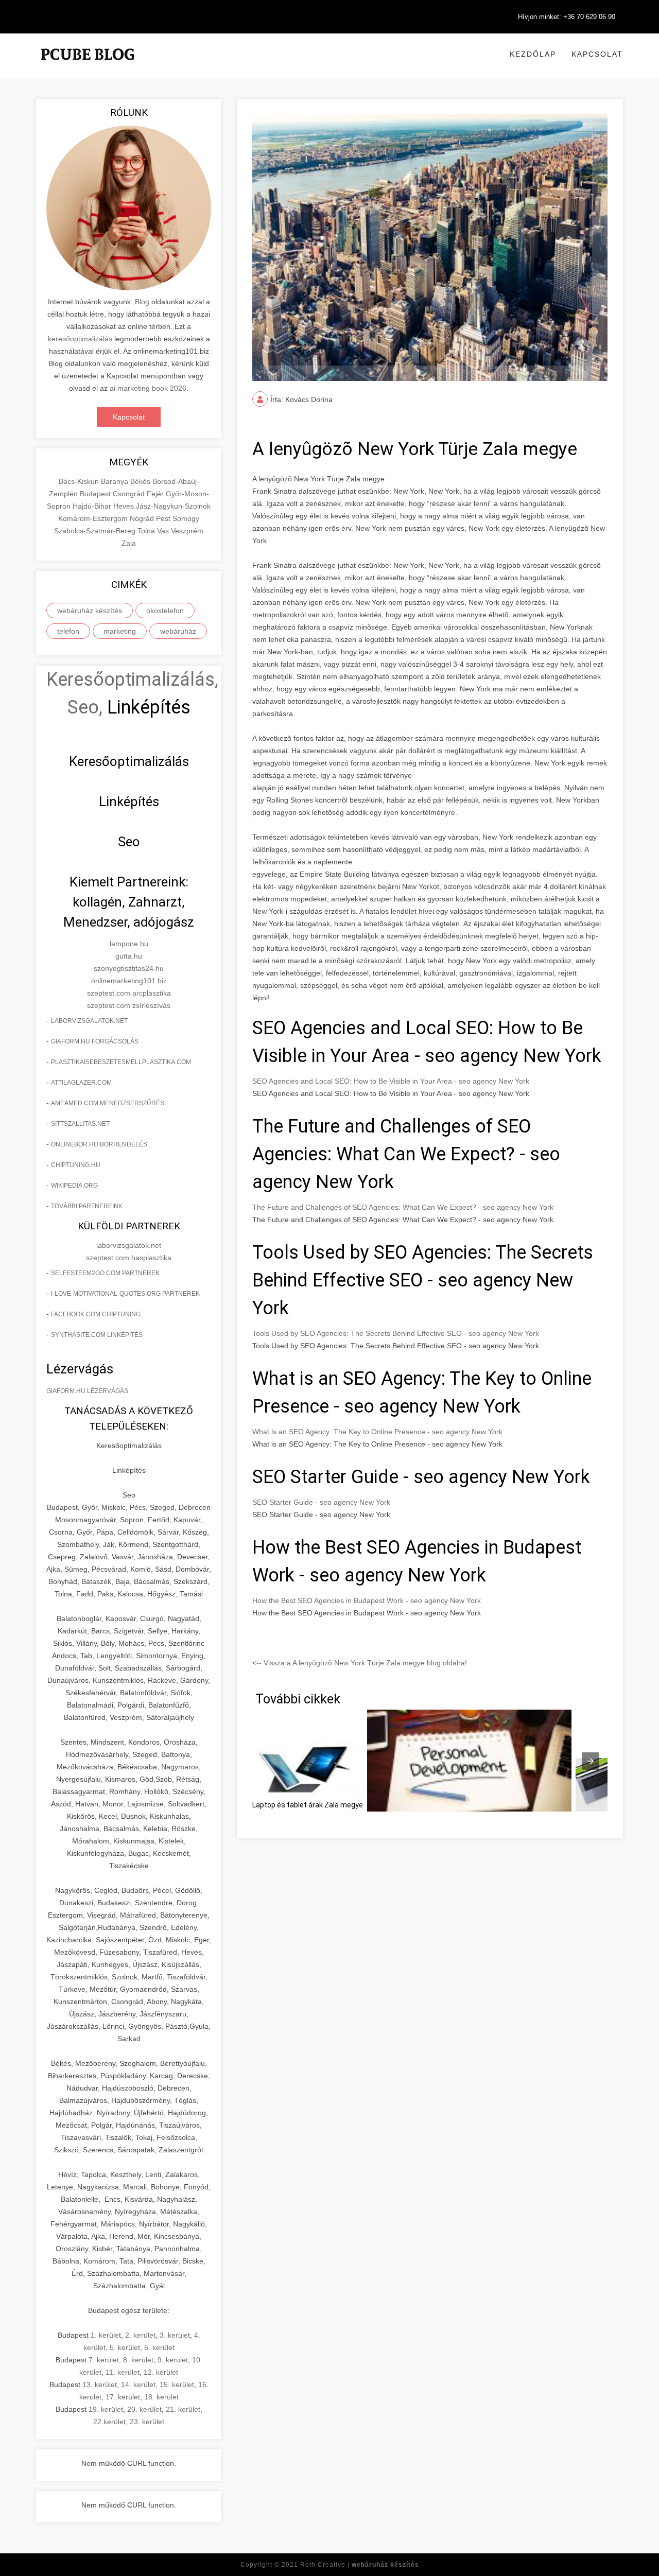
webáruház (178, 631)
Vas (164, 531)
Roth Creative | (360, 2565)
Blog (142, 302)
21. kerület (183, 2409)
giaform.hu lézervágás (87, 1391)
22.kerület (109, 2422)
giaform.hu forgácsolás (95, 1041)
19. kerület (106, 2409)
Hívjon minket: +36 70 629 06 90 (567, 17)
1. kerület (106, 2335)
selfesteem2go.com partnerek (105, 1273)
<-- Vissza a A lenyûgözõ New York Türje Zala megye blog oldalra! (360, 1663)
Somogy (186, 518)
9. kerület (173, 2360)
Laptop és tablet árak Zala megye (308, 1805)
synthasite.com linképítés (97, 1335)
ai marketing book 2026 (148, 388)
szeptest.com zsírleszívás (129, 1005)
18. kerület (161, 2397)
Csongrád (130, 494)
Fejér (156, 494)
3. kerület (175, 2335)
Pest (164, 518)
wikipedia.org (74, 1186)
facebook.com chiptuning (96, 1314)
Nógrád (143, 518)
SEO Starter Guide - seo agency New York (321, 1502)
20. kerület (144, 2409)
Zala (129, 543)
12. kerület (161, 2372)
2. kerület (140, 2335)
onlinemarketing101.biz (129, 981)
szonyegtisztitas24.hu (129, 968)
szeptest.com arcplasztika (129, 993)
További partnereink (87, 1206)
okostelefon (165, 611)
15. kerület (177, 2384)
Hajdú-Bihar (93, 506)
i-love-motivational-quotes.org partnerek (125, 1294)
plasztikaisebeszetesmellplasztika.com (121, 1062)
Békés (141, 481)
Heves (125, 506)
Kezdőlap (533, 54)
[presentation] (591, 1761)
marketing (120, 631)
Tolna (147, 531)
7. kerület (104, 2360)
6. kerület (159, 2347)
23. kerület (147, 2422)
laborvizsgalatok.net (89, 1021)
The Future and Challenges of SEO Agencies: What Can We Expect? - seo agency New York (403, 1207)
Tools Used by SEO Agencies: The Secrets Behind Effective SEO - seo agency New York (396, 1333)
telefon (68, 631)
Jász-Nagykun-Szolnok (173, 506)
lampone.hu (129, 944)
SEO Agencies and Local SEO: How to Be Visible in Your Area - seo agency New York (391, 1081)
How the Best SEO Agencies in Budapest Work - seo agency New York (367, 1600)
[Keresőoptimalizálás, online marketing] (88, 67)
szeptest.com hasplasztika (129, 1258)
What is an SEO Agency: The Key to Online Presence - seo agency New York (377, 1432)
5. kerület (125, 2347)
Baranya (116, 481)
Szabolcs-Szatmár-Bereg (96, 531)
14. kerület (138, 2384)
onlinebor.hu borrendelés (99, 1144)
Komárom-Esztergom (94, 518)
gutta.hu (129, 956)
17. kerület (123, 2397)
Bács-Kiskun (80, 481)
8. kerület (138, 2360)
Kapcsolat (597, 54)
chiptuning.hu (76, 1165)
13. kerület (100, 2384)
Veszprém (187, 531)
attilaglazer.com (81, 1083)
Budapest (96, 494)
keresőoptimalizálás (80, 339)
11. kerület (123, 2372)
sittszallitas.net (80, 1124)
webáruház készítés (90, 611)
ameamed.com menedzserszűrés (108, 1103)
